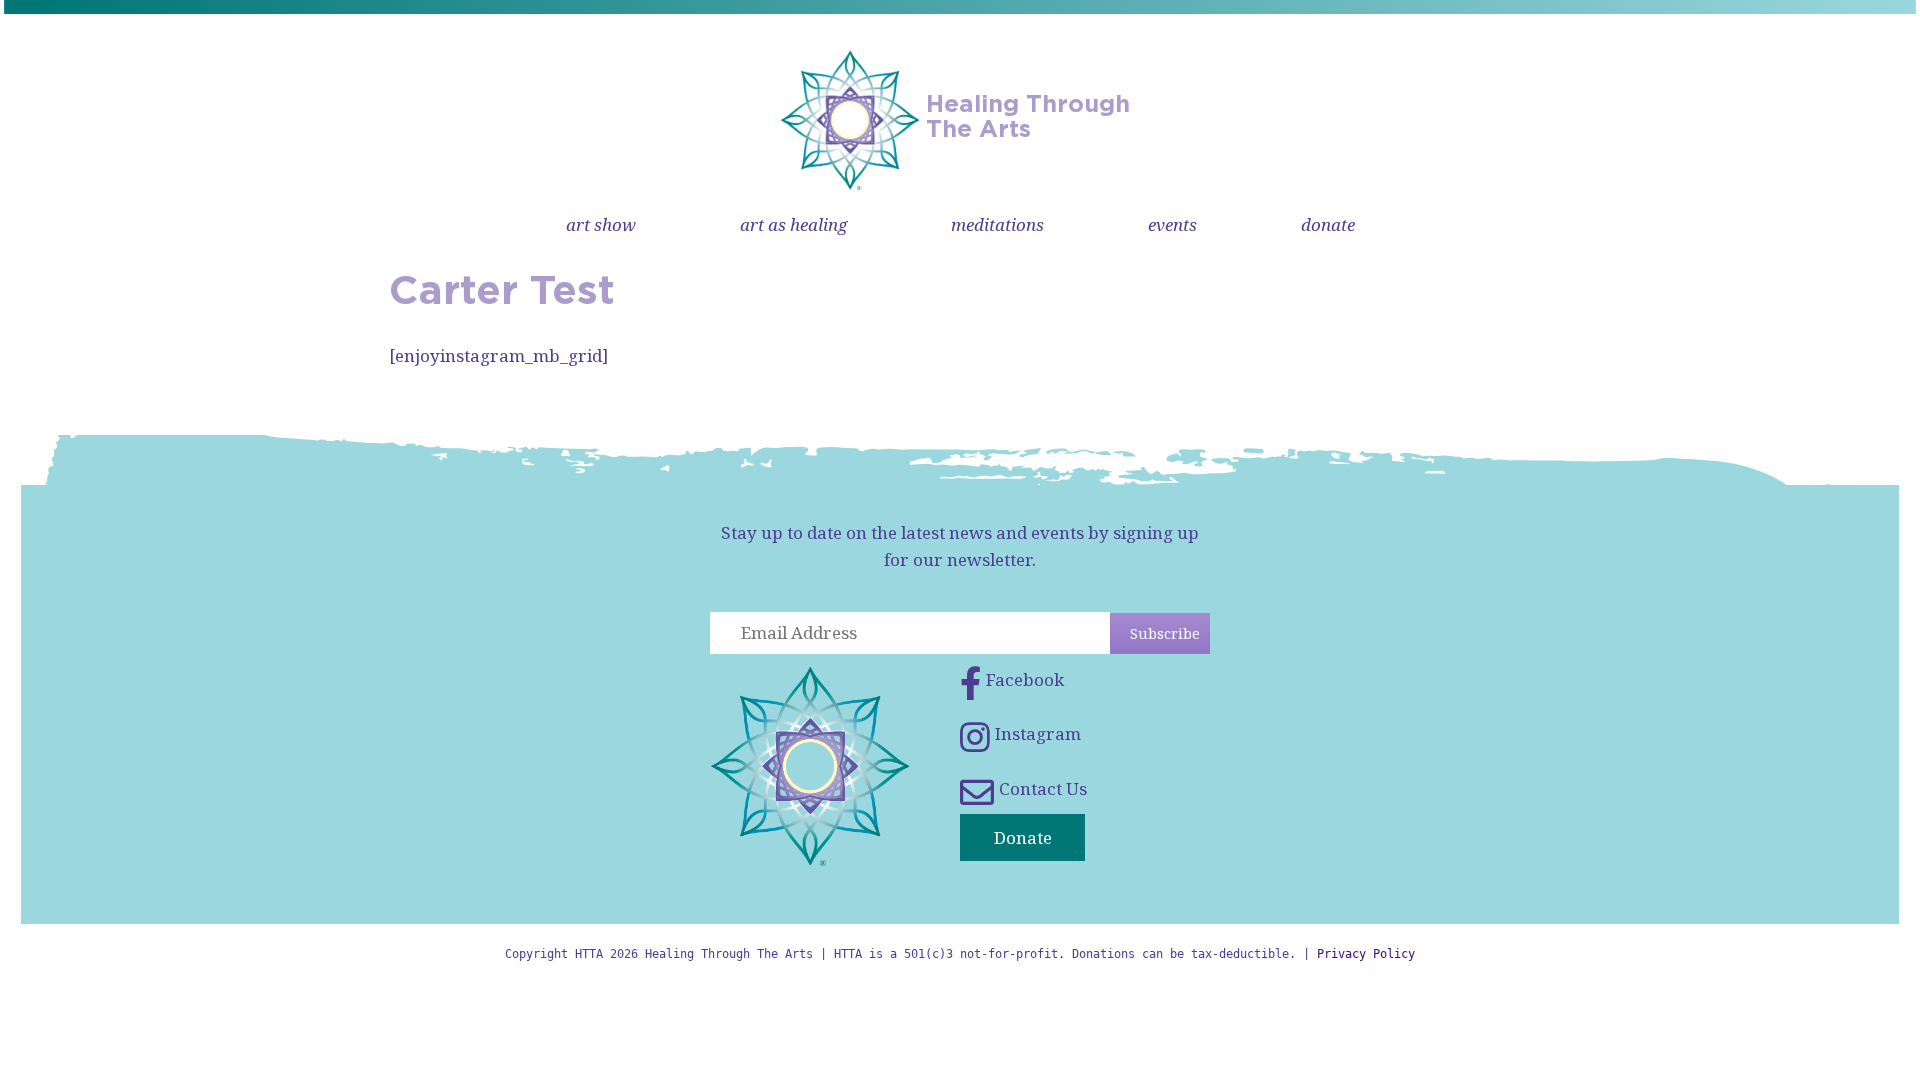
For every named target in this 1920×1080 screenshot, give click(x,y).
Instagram (1038, 733)
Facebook (1025, 679)
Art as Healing (793, 224)
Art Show (601, 224)
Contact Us (1043, 788)
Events (1172, 224)
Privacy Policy (1366, 954)
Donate (1328, 224)
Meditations (997, 224)
